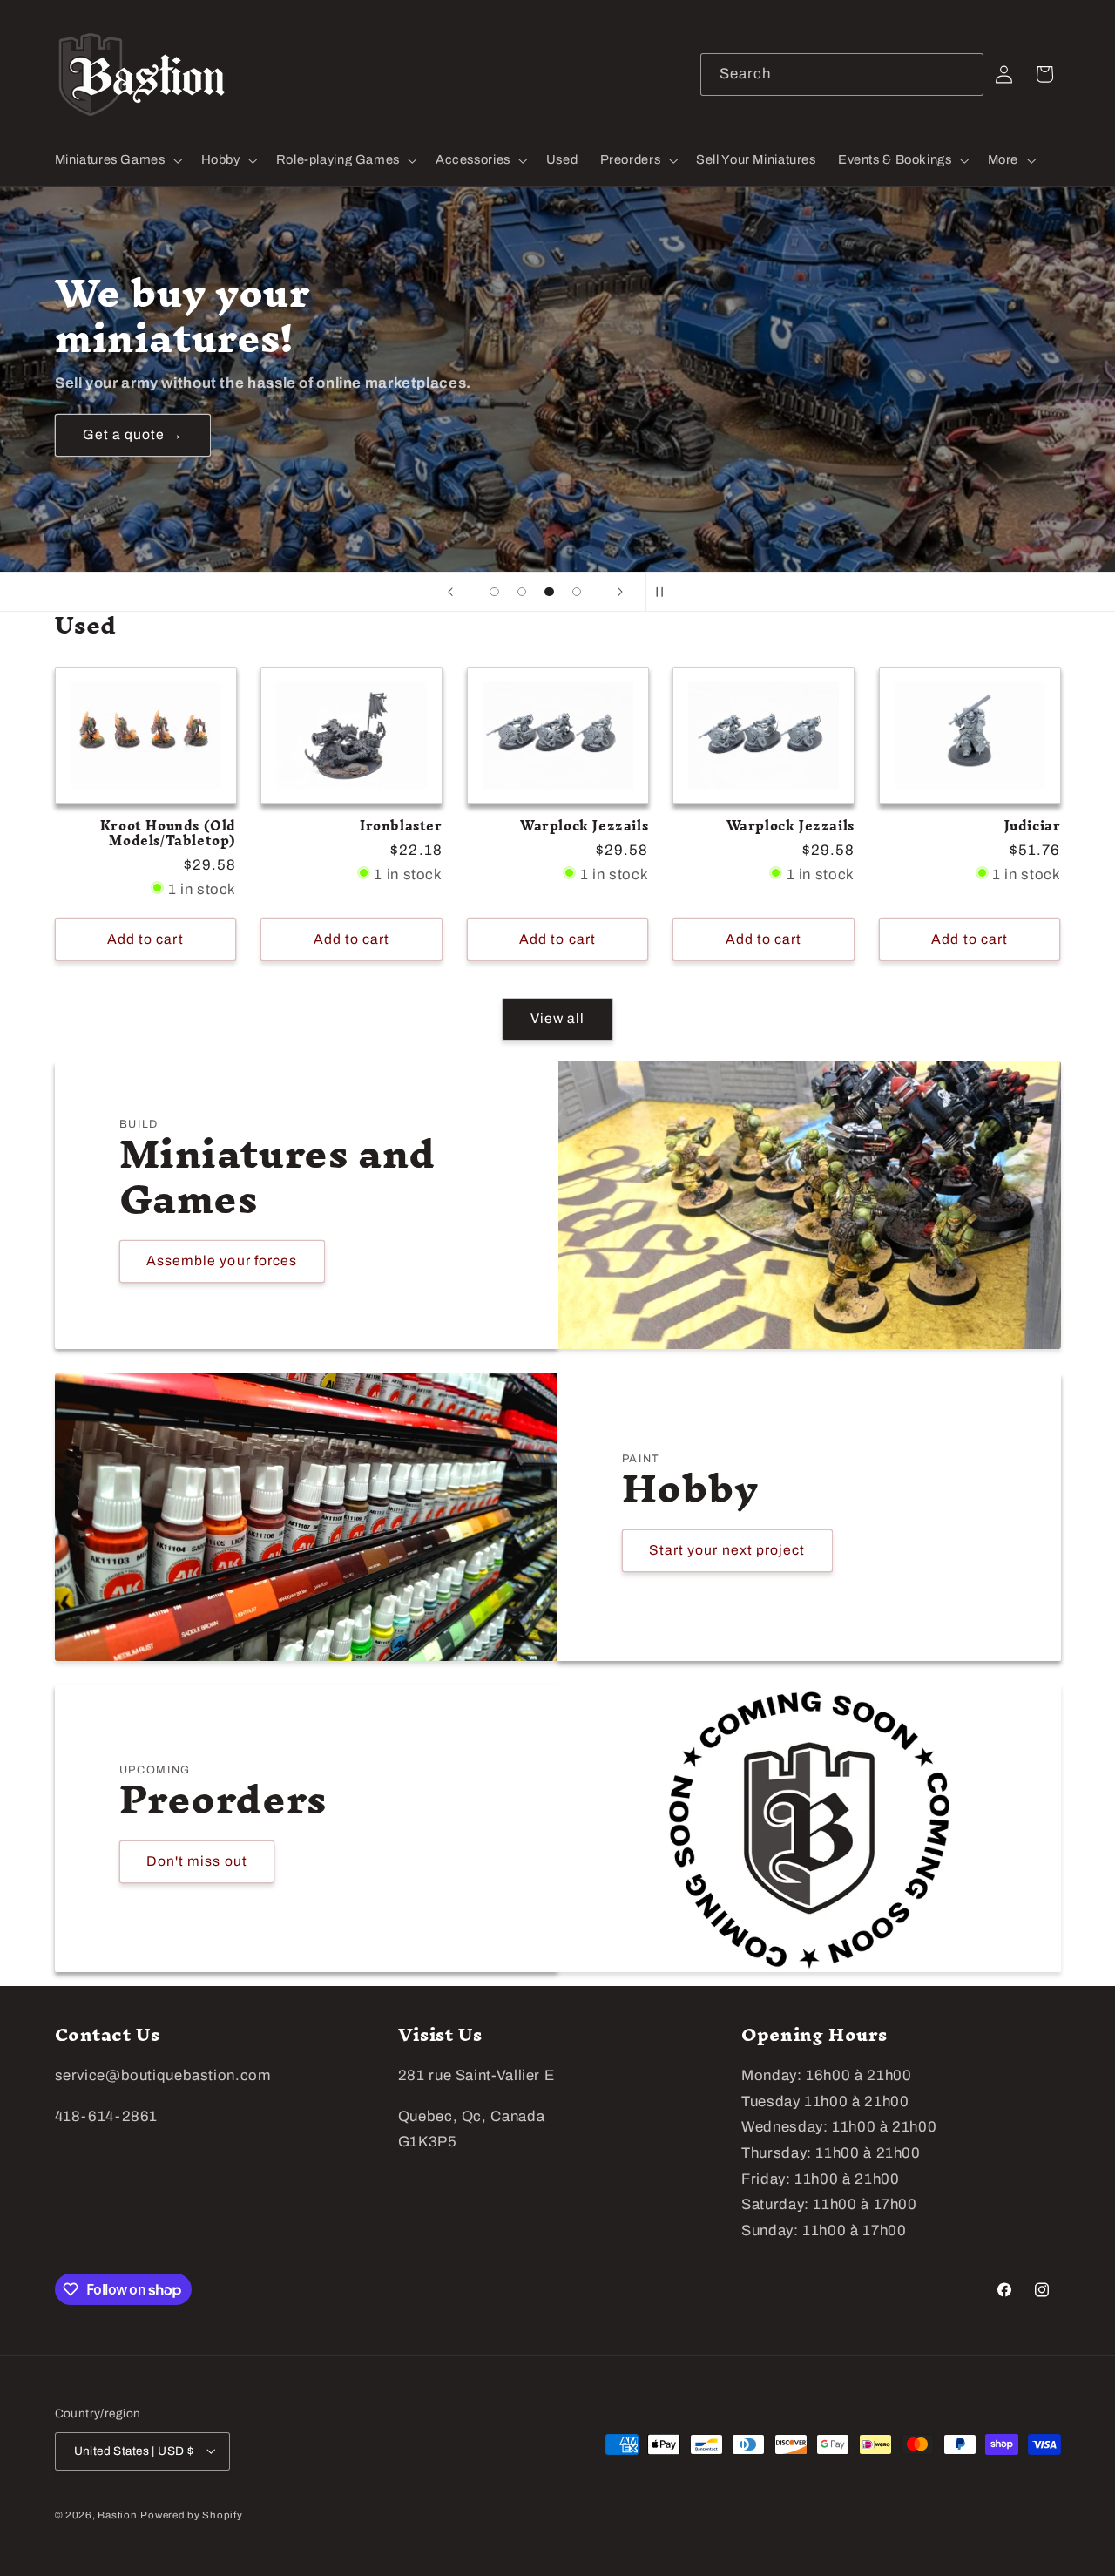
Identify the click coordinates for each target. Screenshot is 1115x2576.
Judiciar (1033, 827)
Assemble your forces (222, 1261)
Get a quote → (132, 434)
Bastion (117, 2514)
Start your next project (727, 1550)
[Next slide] (620, 592)
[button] (117, 160)
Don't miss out (197, 1862)
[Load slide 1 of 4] (495, 592)
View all (557, 1018)
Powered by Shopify (191, 2514)
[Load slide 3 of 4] (550, 592)
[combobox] (842, 75)
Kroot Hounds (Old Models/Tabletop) (168, 834)
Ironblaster (401, 827)
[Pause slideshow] (665, 592)
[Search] (963, 74)
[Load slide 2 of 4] (522, 592)
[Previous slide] (450, 592)
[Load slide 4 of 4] (577, 592)
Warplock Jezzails (584, 827)
